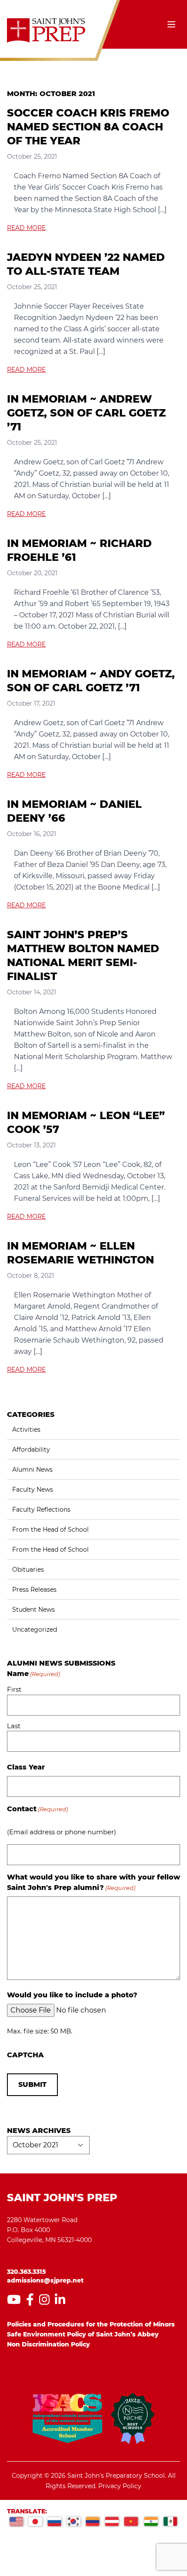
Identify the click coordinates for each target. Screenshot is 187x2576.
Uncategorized (35, 1630)
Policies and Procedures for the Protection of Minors (91, 2324)
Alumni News (32, 1470)
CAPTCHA (25, 2055)
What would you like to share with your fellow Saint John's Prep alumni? (93, 1882)
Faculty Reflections (41, 1510)
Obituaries (28, 1570)
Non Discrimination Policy (48, 2344)
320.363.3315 (27, 2272)
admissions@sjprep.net (45, 2280)
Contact (37, 1809)
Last (14, 1726)
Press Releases (34, 1590)
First (14, 1689)
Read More (26, 228)
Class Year (26, 1767)
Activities (26, 1430)
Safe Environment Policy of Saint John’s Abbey (83, 2334)
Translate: (27, 2511)
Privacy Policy (120, 2486)
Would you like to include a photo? (72, 1995)
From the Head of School (50, 1530)
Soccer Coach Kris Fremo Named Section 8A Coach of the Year (88, 127)
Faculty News (33, 1490)
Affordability (31, 1450)
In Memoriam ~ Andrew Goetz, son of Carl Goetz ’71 (86, 413)
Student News (33, 1610)
